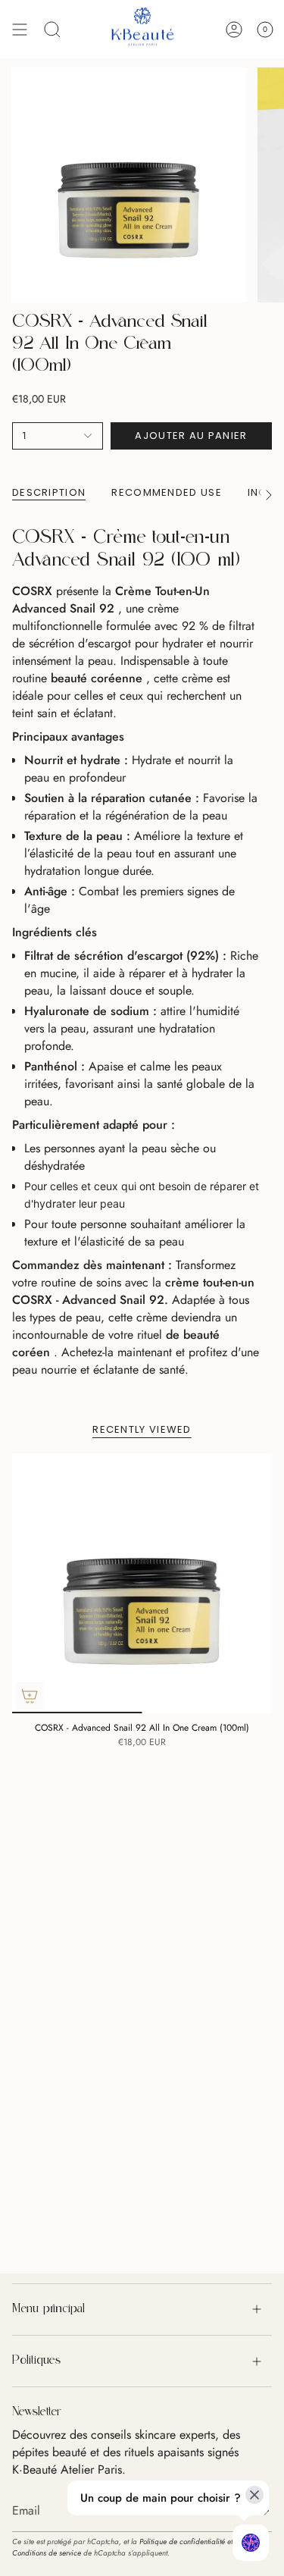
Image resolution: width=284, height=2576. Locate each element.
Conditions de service (47, 2553)
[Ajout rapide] (30, 1696)
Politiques (36, 2361)
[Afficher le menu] (20, 29)
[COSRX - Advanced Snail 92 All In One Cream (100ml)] (142, 1583)
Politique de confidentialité (182, 2542)
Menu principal (48, 2309)
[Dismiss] (254, 2495)
